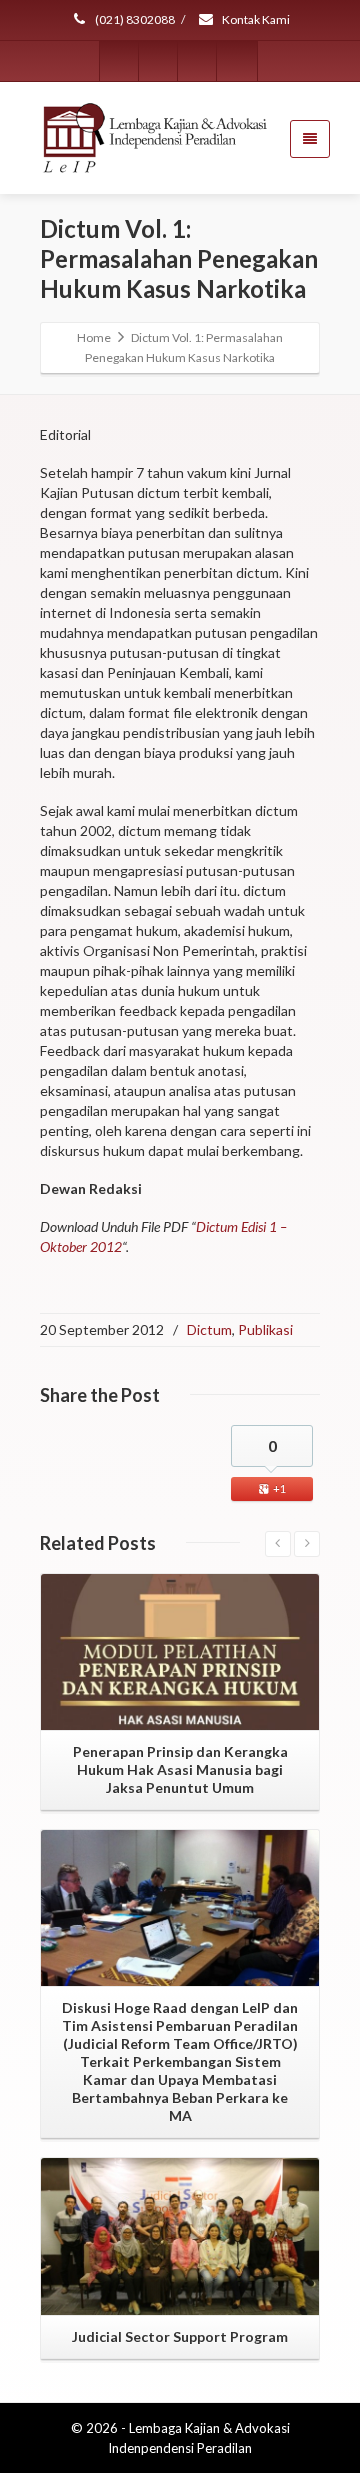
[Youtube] (237, 61)
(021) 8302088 (134, 19)
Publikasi (265, 1329)
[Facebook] (120, 61)
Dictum (209, 1329)
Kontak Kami (255, 19)
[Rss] (198, 61)
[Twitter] (159, 61)
